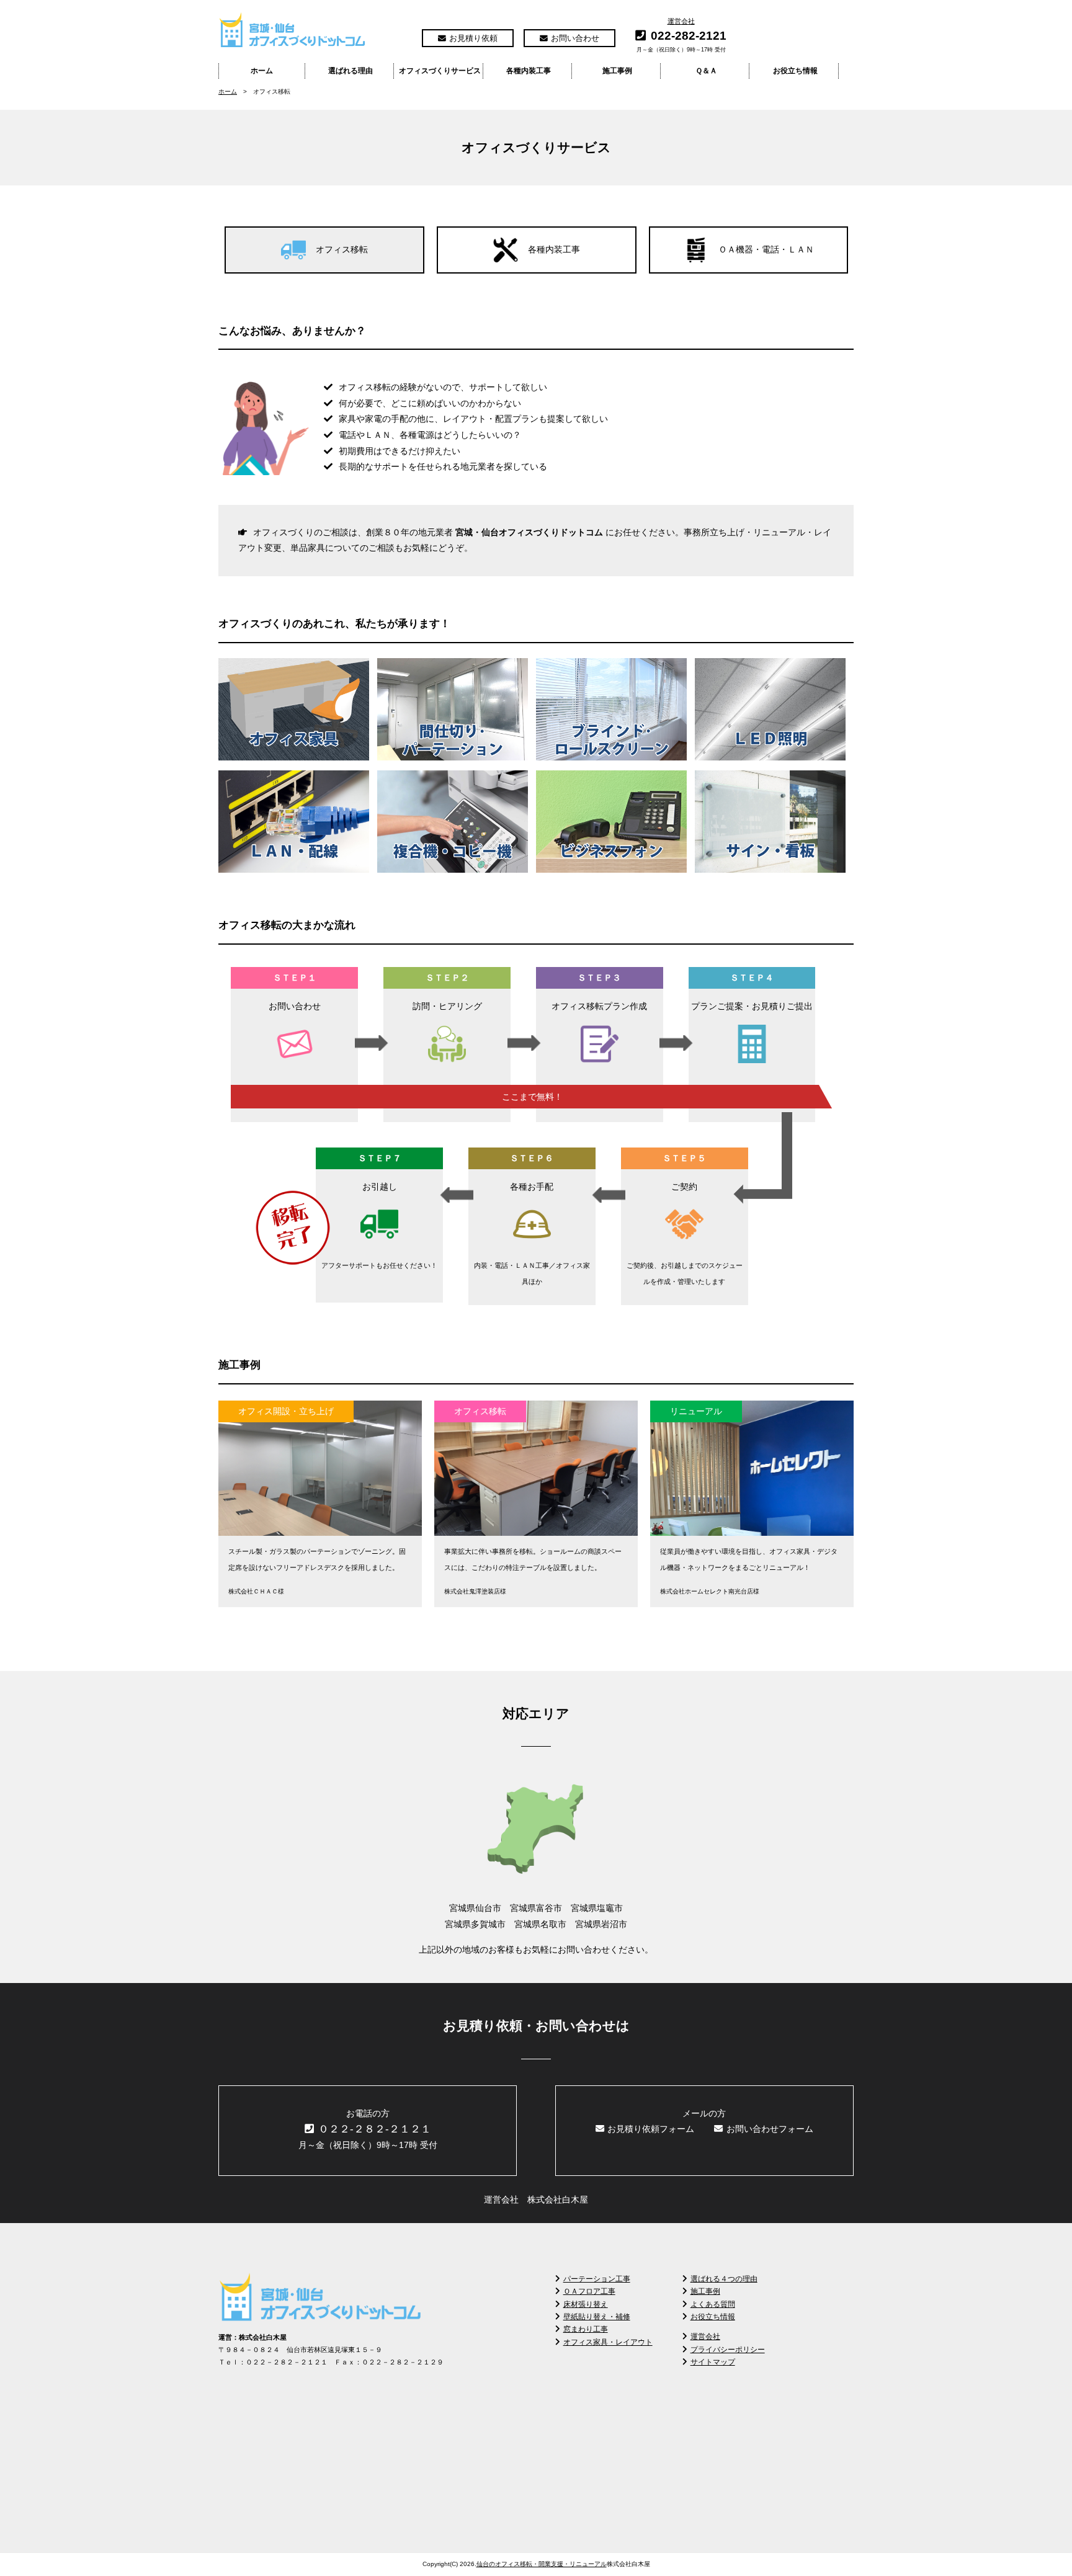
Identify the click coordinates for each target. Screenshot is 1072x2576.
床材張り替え (586, 2304)
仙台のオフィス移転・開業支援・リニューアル (542, 2564)
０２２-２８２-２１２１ (375, 2129)
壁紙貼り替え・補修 (597, 2317)
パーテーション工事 (597, 2279)
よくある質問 (713, 2304)
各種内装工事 (529, 71)
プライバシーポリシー (728, 2350)
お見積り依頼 (473, 38)
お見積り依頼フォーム (651, 2129)
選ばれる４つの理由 (724, 2279)
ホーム (262, 71)
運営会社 (681, 21)
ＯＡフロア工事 (589, 2291)
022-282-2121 (689, 36)
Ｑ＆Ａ (706, 71)
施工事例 (617, 71)
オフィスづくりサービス (440, 71)
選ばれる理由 (351, 71)
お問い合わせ (575, 38)
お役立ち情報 (795, 71)
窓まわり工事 (586, 2329)
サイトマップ (713, 2362)
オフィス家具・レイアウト (608, 2342)
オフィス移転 (342, 249)
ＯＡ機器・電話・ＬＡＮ (766, 249)
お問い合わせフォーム (770, 2129)
